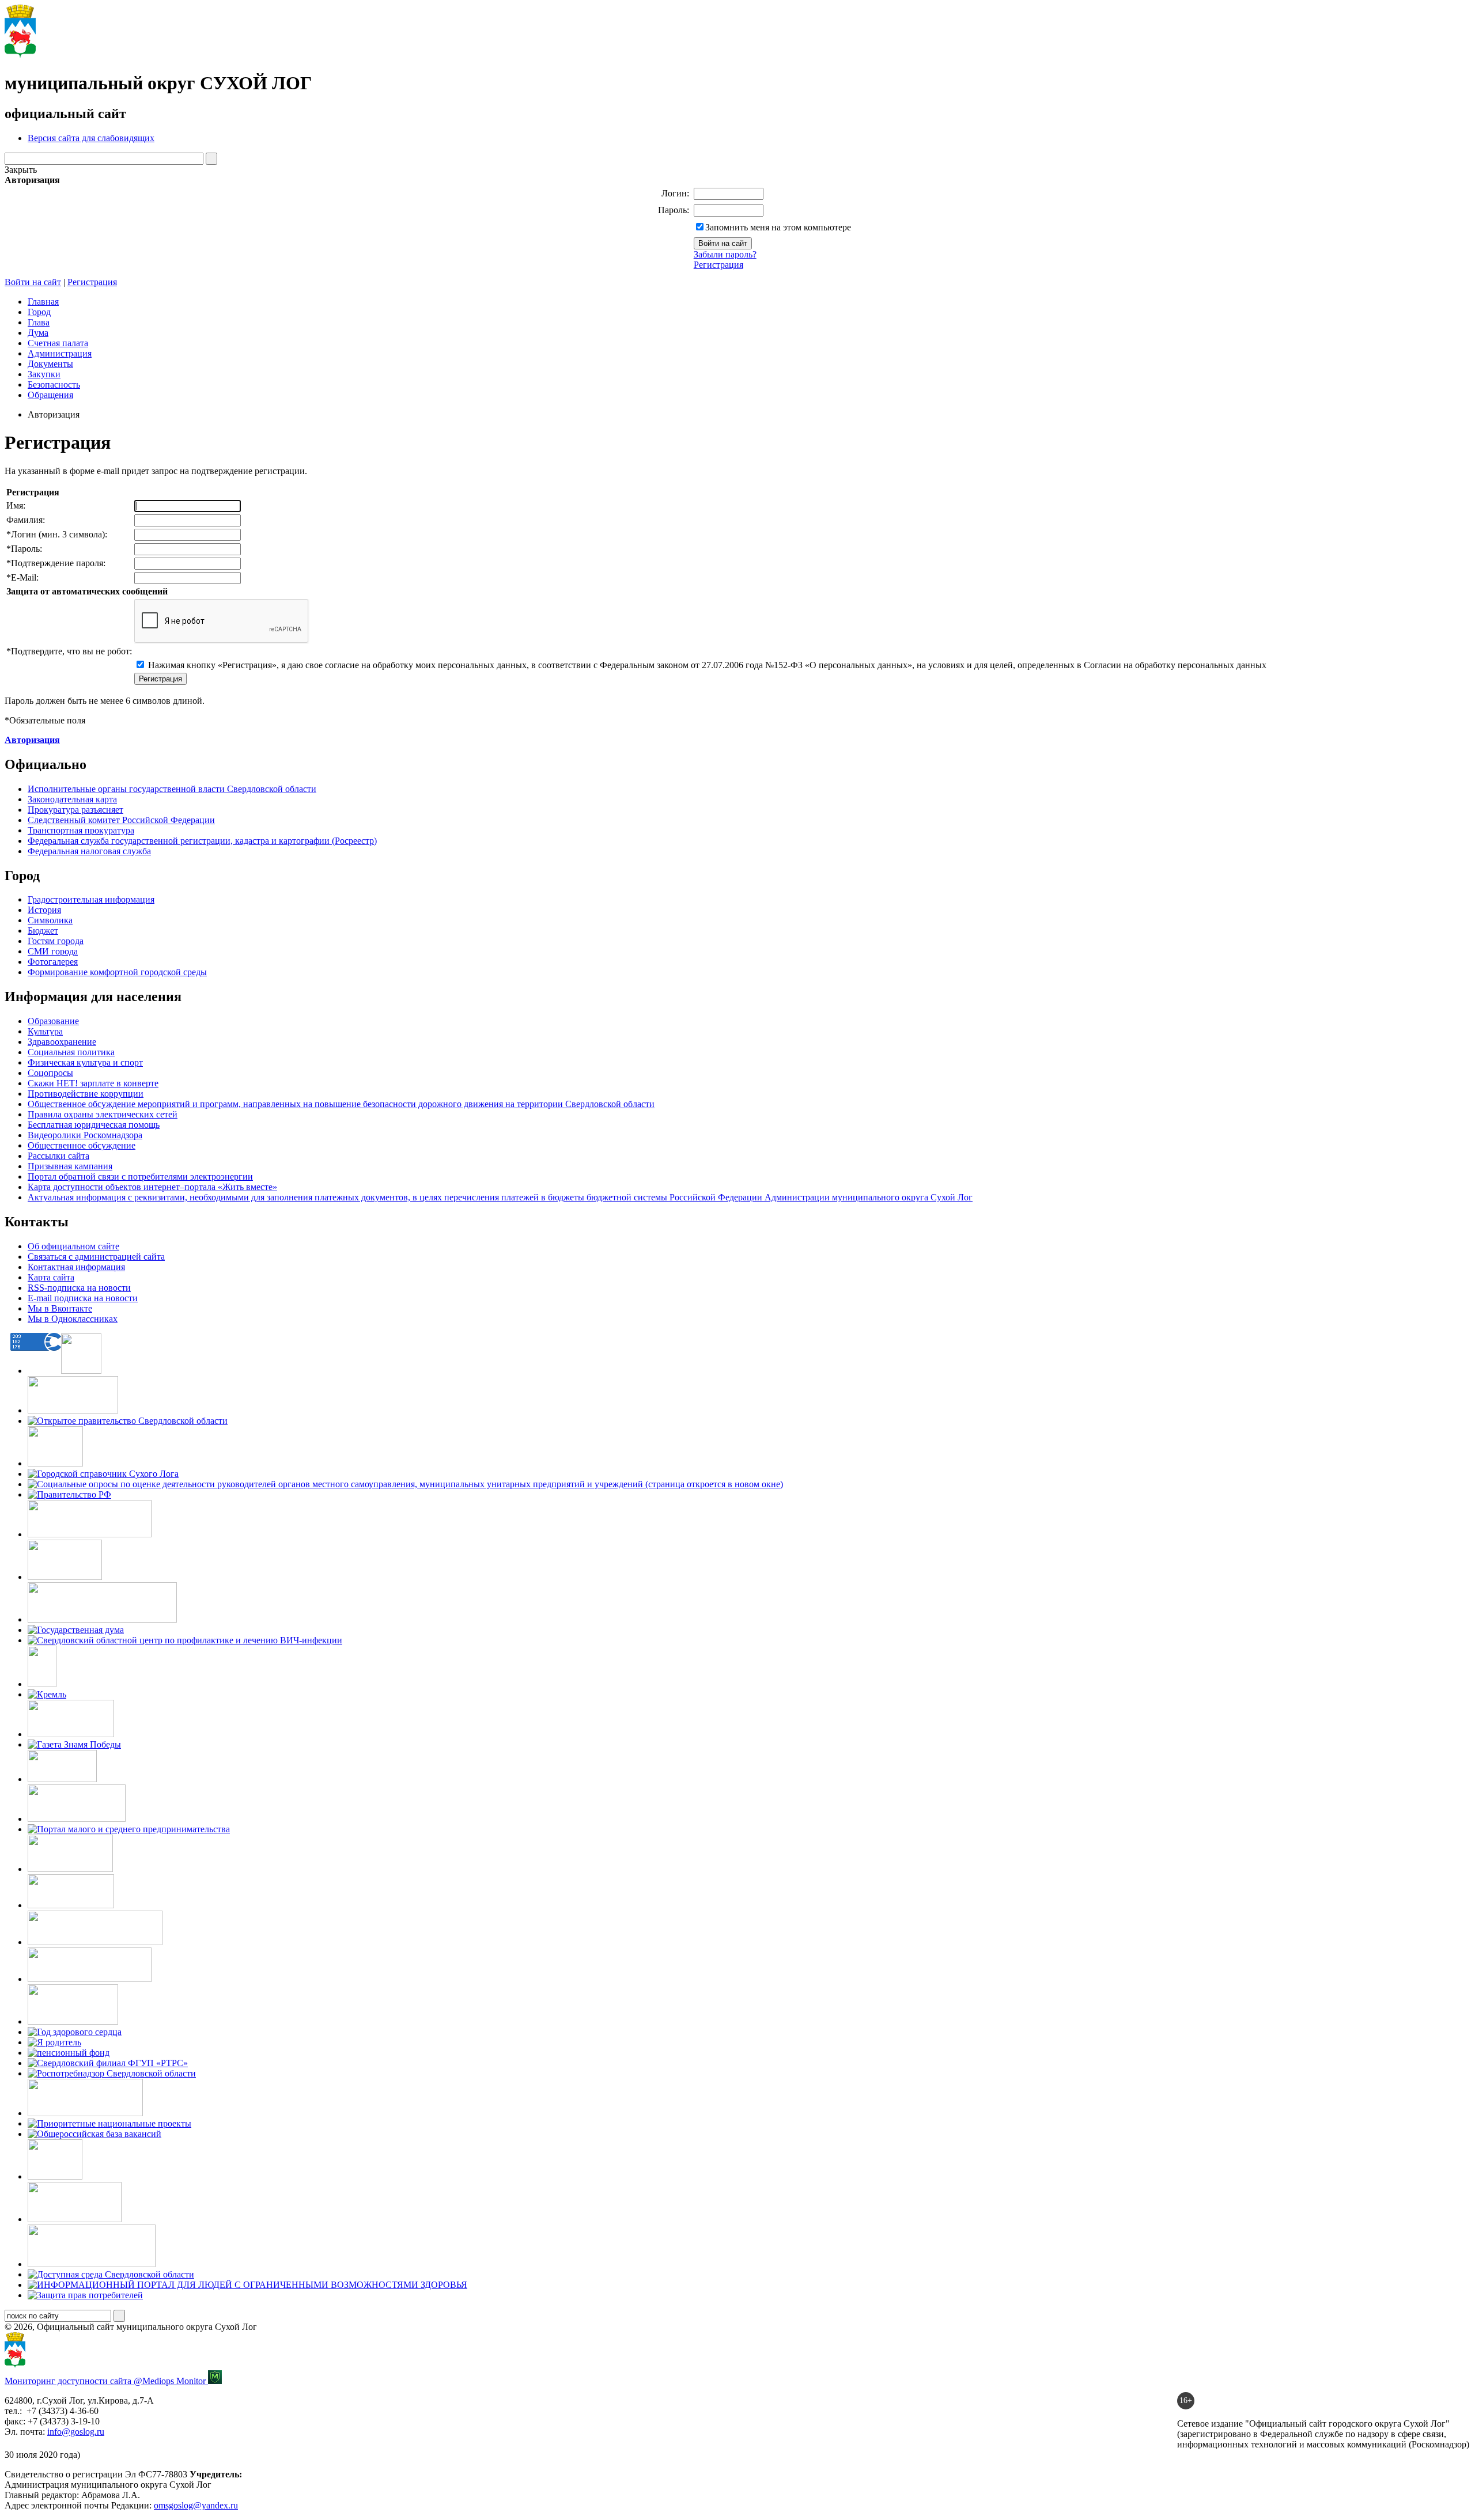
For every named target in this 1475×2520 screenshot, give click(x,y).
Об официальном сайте (73, 1246)
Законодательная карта (72, 799)
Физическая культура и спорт (85, 1062)
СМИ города (53, 951)
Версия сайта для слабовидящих (91, 138)
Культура (45, 1031)
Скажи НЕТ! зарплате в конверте (93, 1083)
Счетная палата (58, 343)
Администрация (60, 353)
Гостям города (56, 941)
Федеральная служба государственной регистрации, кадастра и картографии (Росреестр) (202, 841)
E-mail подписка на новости (83, 1298)
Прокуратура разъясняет (75, 810)
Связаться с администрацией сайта (96, 1257)
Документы (50, 364)
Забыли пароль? (725, 254)
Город (39, 312)
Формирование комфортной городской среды (117, 972)
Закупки (44, 374)
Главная (43, 302)
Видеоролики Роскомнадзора (85, 1135)
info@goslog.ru (76, 2432)
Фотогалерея (53, 962)
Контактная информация (76, 1267)
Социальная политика (71, 1052)
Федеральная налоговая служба (89, 851)
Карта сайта (51, 1277)
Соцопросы (50, 1073)
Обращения (50, 395)
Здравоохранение (62, 1042)
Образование (53, 1021)
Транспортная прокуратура (81, 830)
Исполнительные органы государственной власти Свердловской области (172, 789)
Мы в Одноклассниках (73, 1319)
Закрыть (21, 170)
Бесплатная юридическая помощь (94, 1125)
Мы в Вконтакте (60, 1308)
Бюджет (43, 931)
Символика (50, 920)
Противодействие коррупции (86, 1094)
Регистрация (718, 265)
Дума (38, 333)
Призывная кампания (70, 1166)
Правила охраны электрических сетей (103, 1114)
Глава (39, 322)
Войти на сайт (33, 282)
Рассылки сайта (58, 1156)
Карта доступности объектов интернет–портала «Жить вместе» (152, 1187)
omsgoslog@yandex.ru (196, 2505)
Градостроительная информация (91, 899)
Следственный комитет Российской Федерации (121, 820)
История (44, 910)
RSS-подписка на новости (79, 1288)
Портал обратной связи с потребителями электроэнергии (140, 1176)
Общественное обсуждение (82, 1145)
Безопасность (54, 384)
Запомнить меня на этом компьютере (778, 227)
